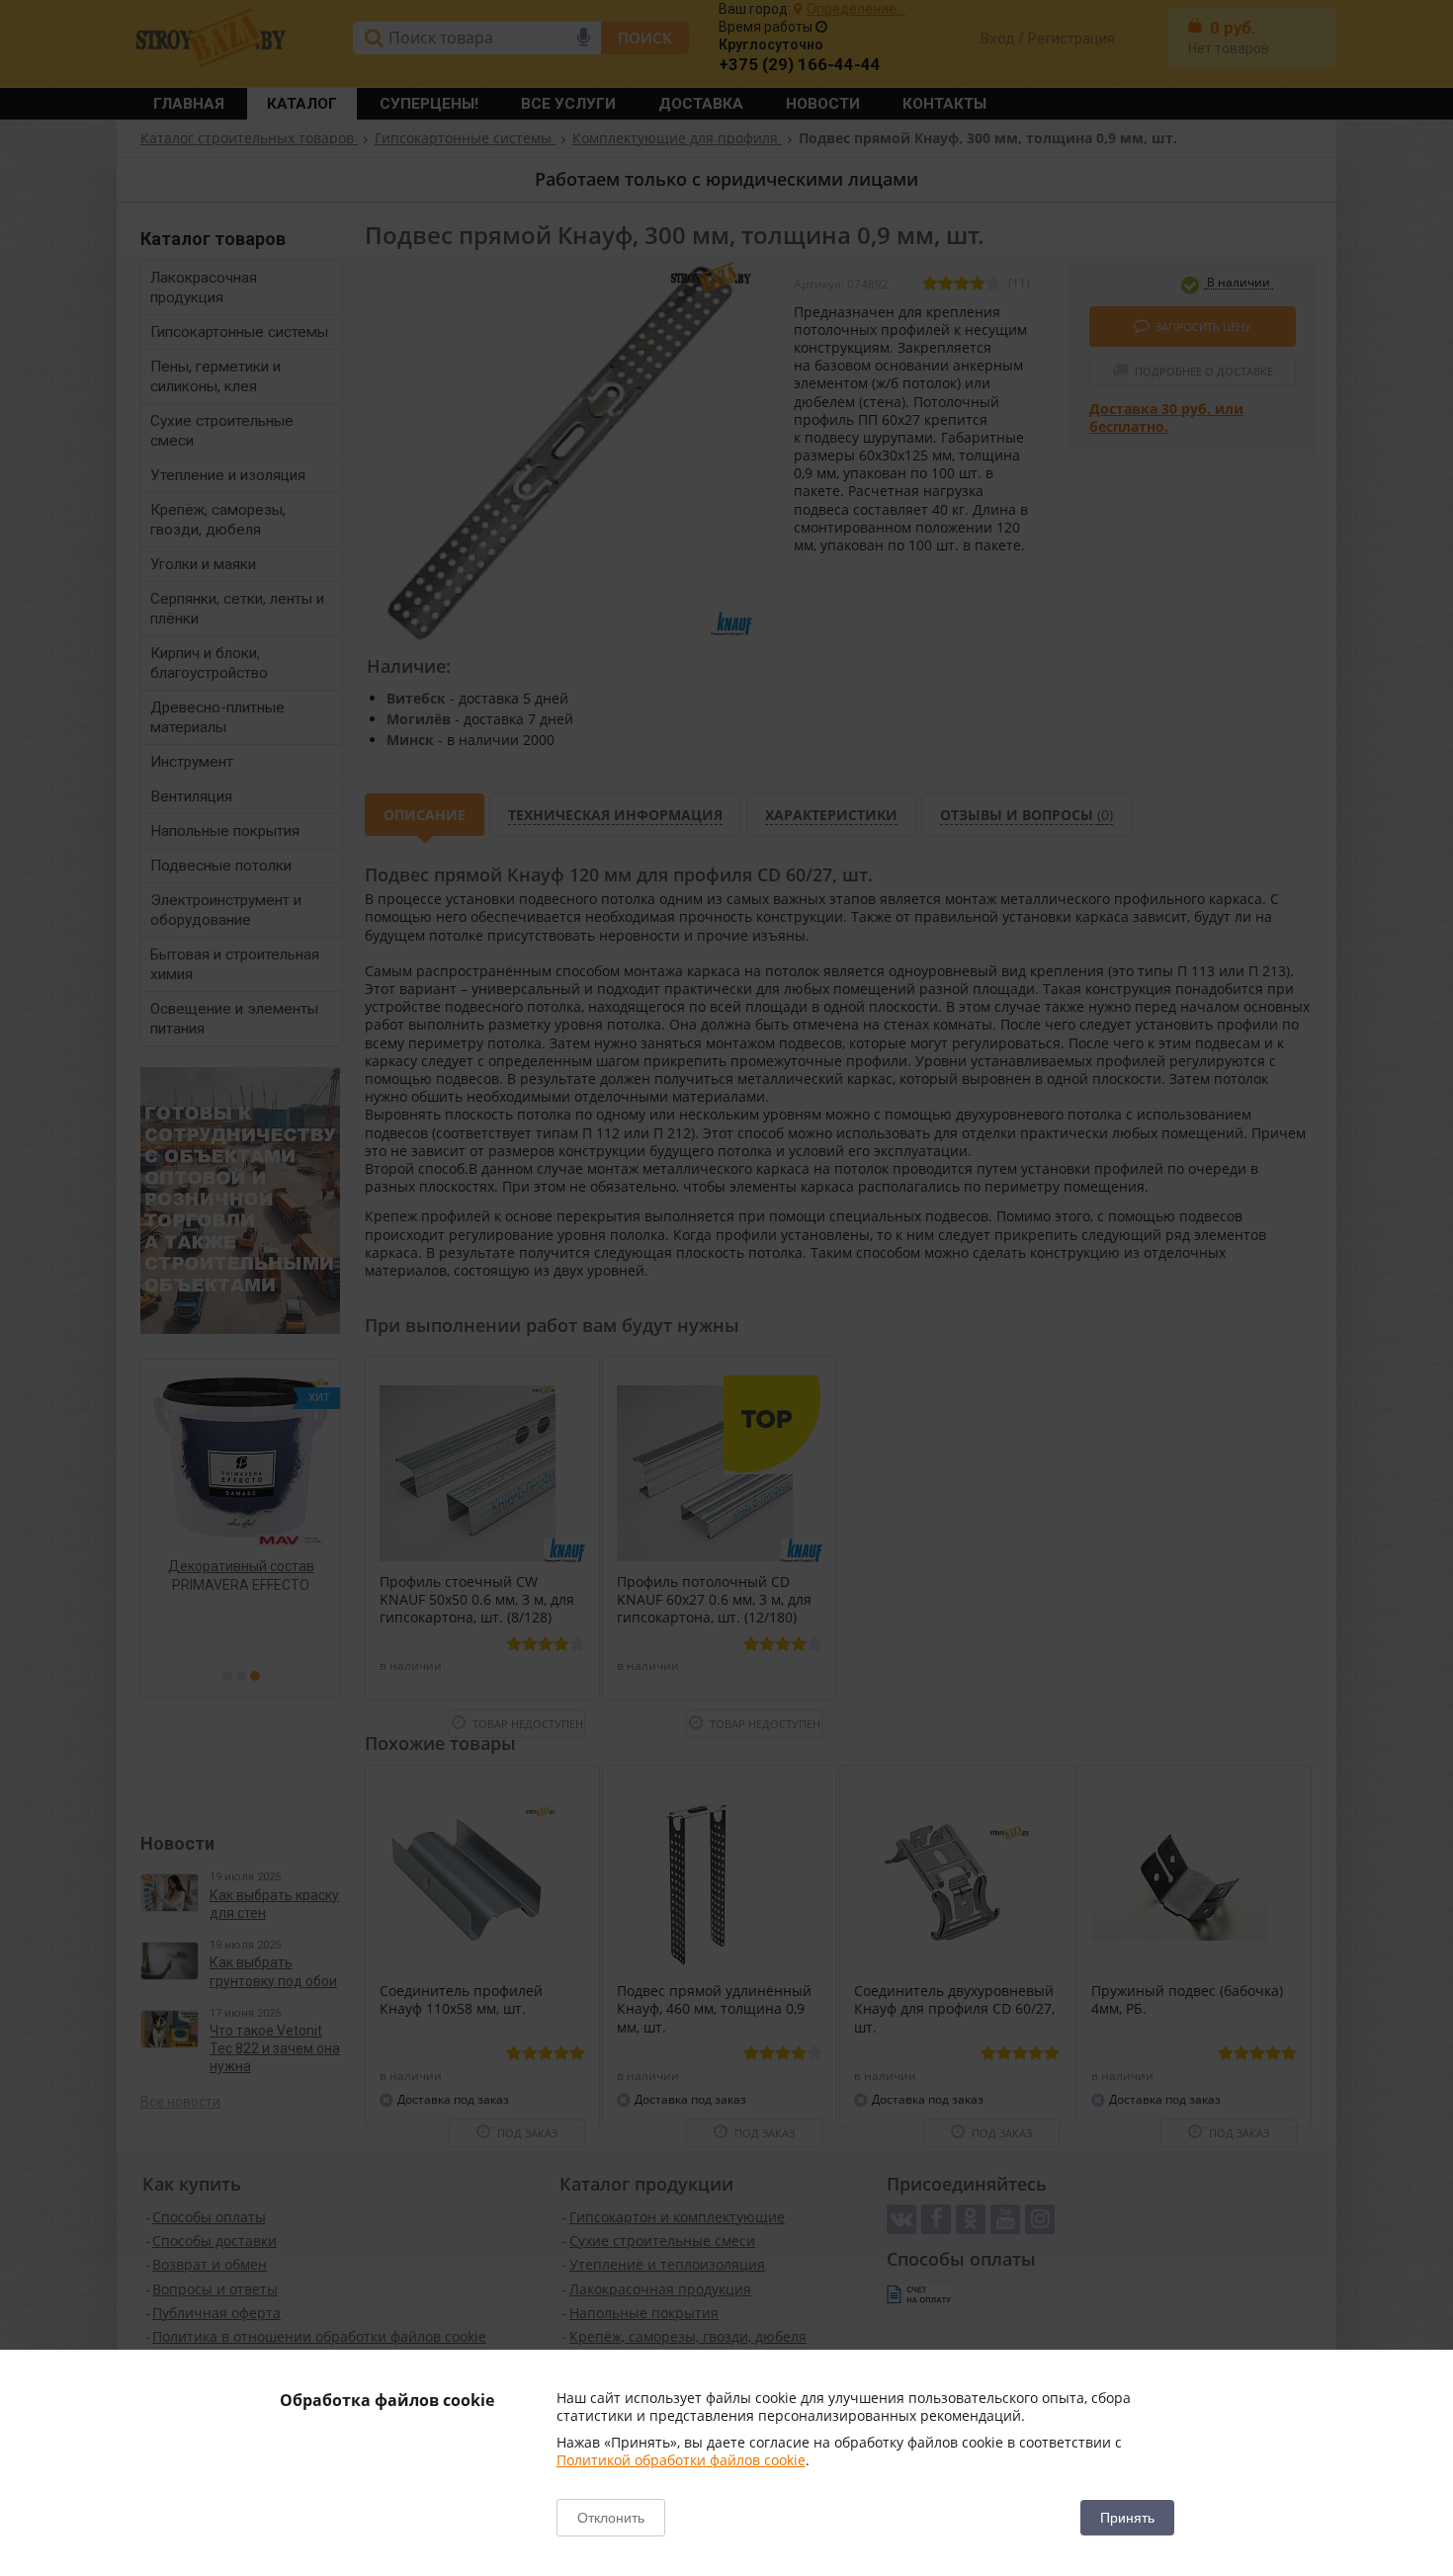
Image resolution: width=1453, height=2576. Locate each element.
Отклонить (611, 2518)
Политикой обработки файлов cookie (681, 2460)
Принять (1127, 2518)
